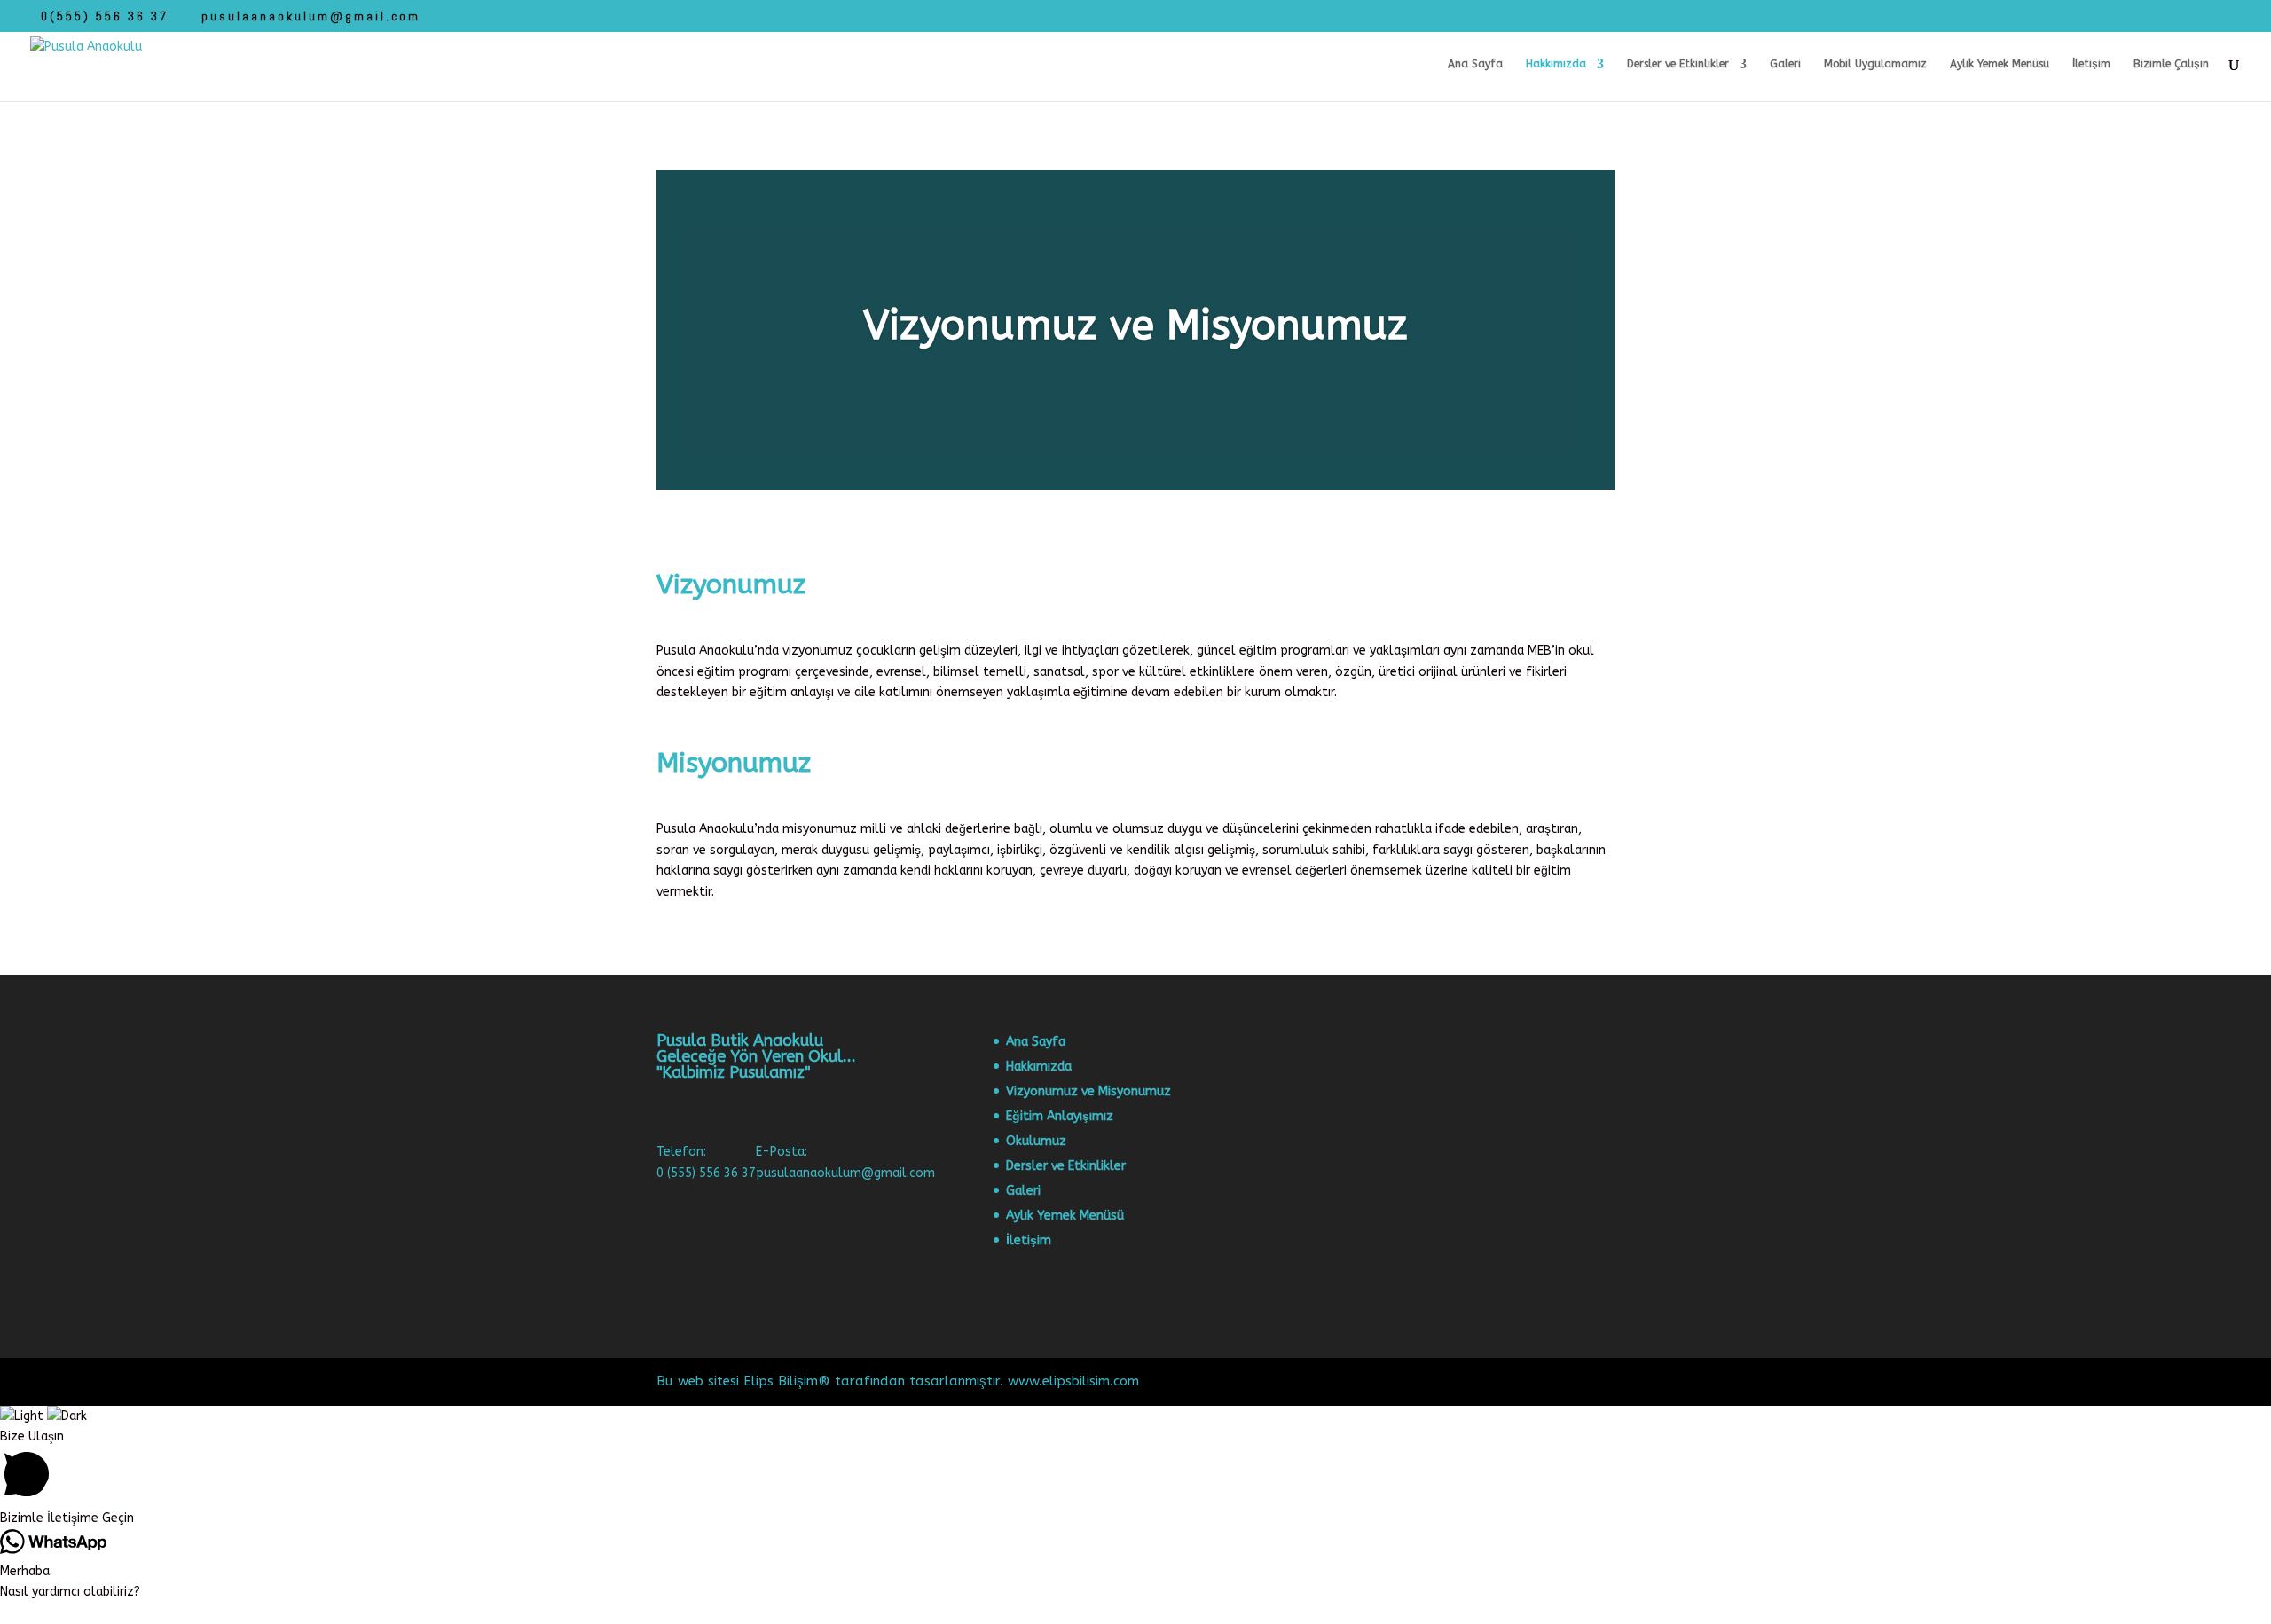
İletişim (2091, 64)
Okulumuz (1036, 1141)
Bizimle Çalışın (2171, 64)
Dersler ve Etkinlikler (1678, 64)
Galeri (1785, 64)
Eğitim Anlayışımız (1060, 1116)
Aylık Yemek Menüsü (2000, 64)
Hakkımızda (1556, 64)
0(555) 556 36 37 (105, 16)
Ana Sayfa (1475, 64)
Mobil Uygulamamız (1875, 64)
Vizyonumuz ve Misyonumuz (1088, 1091)
